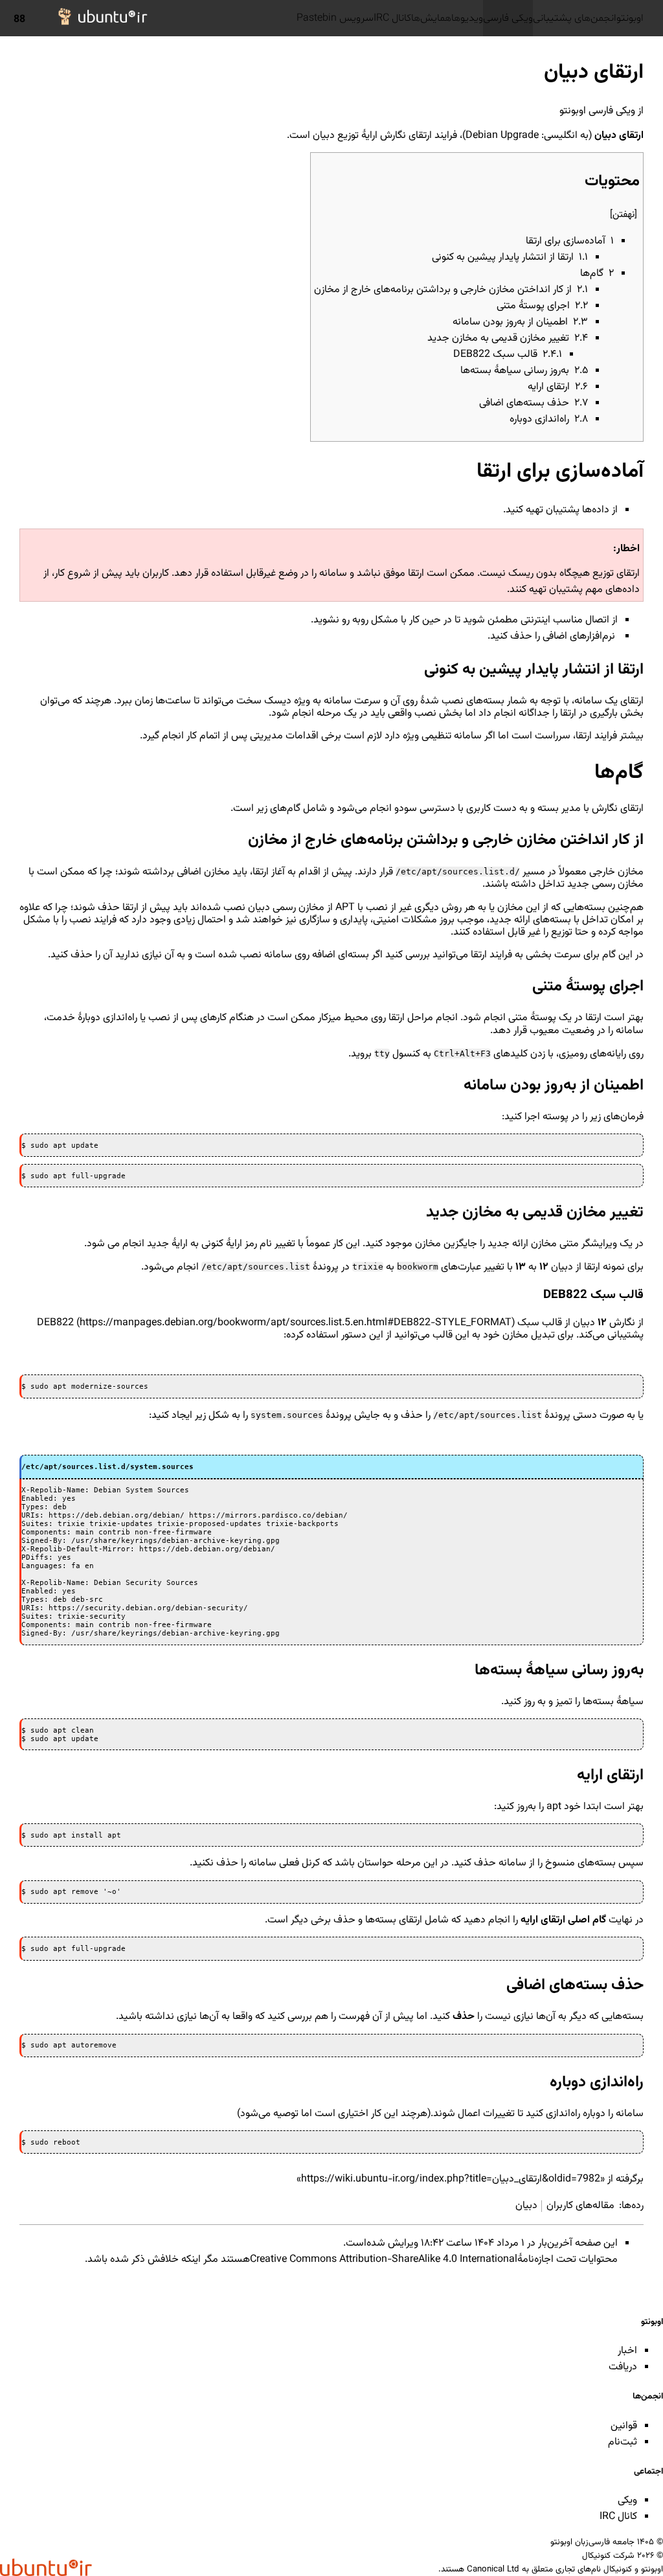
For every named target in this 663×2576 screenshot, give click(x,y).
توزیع (348, 136)
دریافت (623, 2367)
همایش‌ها (431, 18)
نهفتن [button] (624, 215)
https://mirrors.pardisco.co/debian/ (268, 1515)
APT (345, 908)
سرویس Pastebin (335, 18)
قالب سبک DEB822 (299, 1323)
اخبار (627, 2351)
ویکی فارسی (508, 18)
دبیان (324, 136)
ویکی (627, 2501)
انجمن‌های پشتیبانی (575, 18)
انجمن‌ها (648, 2396)
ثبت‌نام (623, 2442)
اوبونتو (630, 18)
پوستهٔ (543, 1018)
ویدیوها (467, 18)
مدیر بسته (559, 809)
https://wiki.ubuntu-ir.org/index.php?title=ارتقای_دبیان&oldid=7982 (451, 2179)
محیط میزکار (343, 1018)
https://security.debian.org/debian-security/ (148, 1608)
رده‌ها (633, 2206)
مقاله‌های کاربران (580, 2206)
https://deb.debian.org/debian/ (117, 1515)
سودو (406, 809)
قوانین (624, 2426)
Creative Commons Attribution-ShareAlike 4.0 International (384, 2260)
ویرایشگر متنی (588, 1244)
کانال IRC (392, 18)
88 (19, 19)
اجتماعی (648, 2471)
